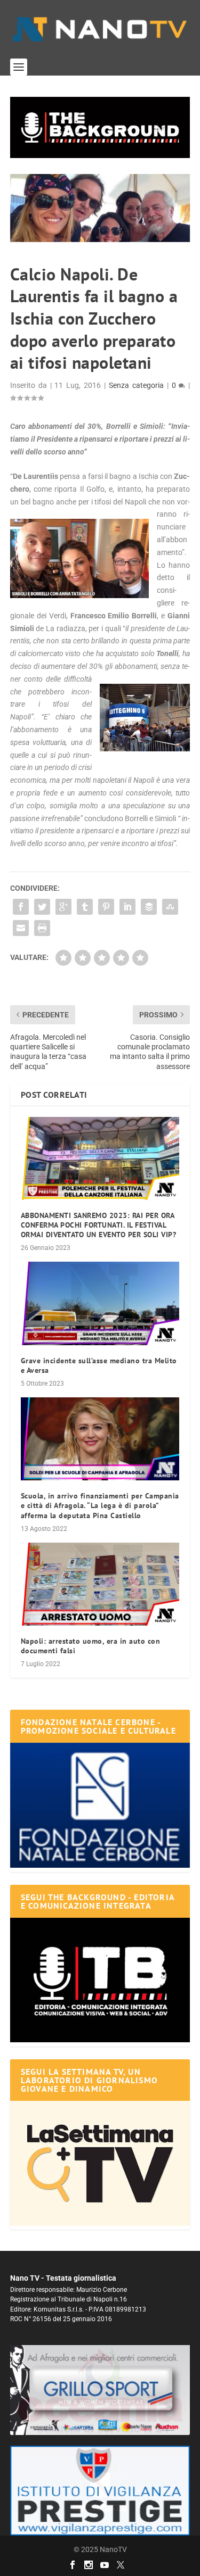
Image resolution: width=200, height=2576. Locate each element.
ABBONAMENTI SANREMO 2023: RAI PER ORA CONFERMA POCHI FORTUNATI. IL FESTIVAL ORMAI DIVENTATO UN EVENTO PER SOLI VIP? (99, 1225)
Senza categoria (136, 385)
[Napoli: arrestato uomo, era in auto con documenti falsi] (100, 1584)
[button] (100, 127)
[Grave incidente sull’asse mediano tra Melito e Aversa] (100, 1303)
